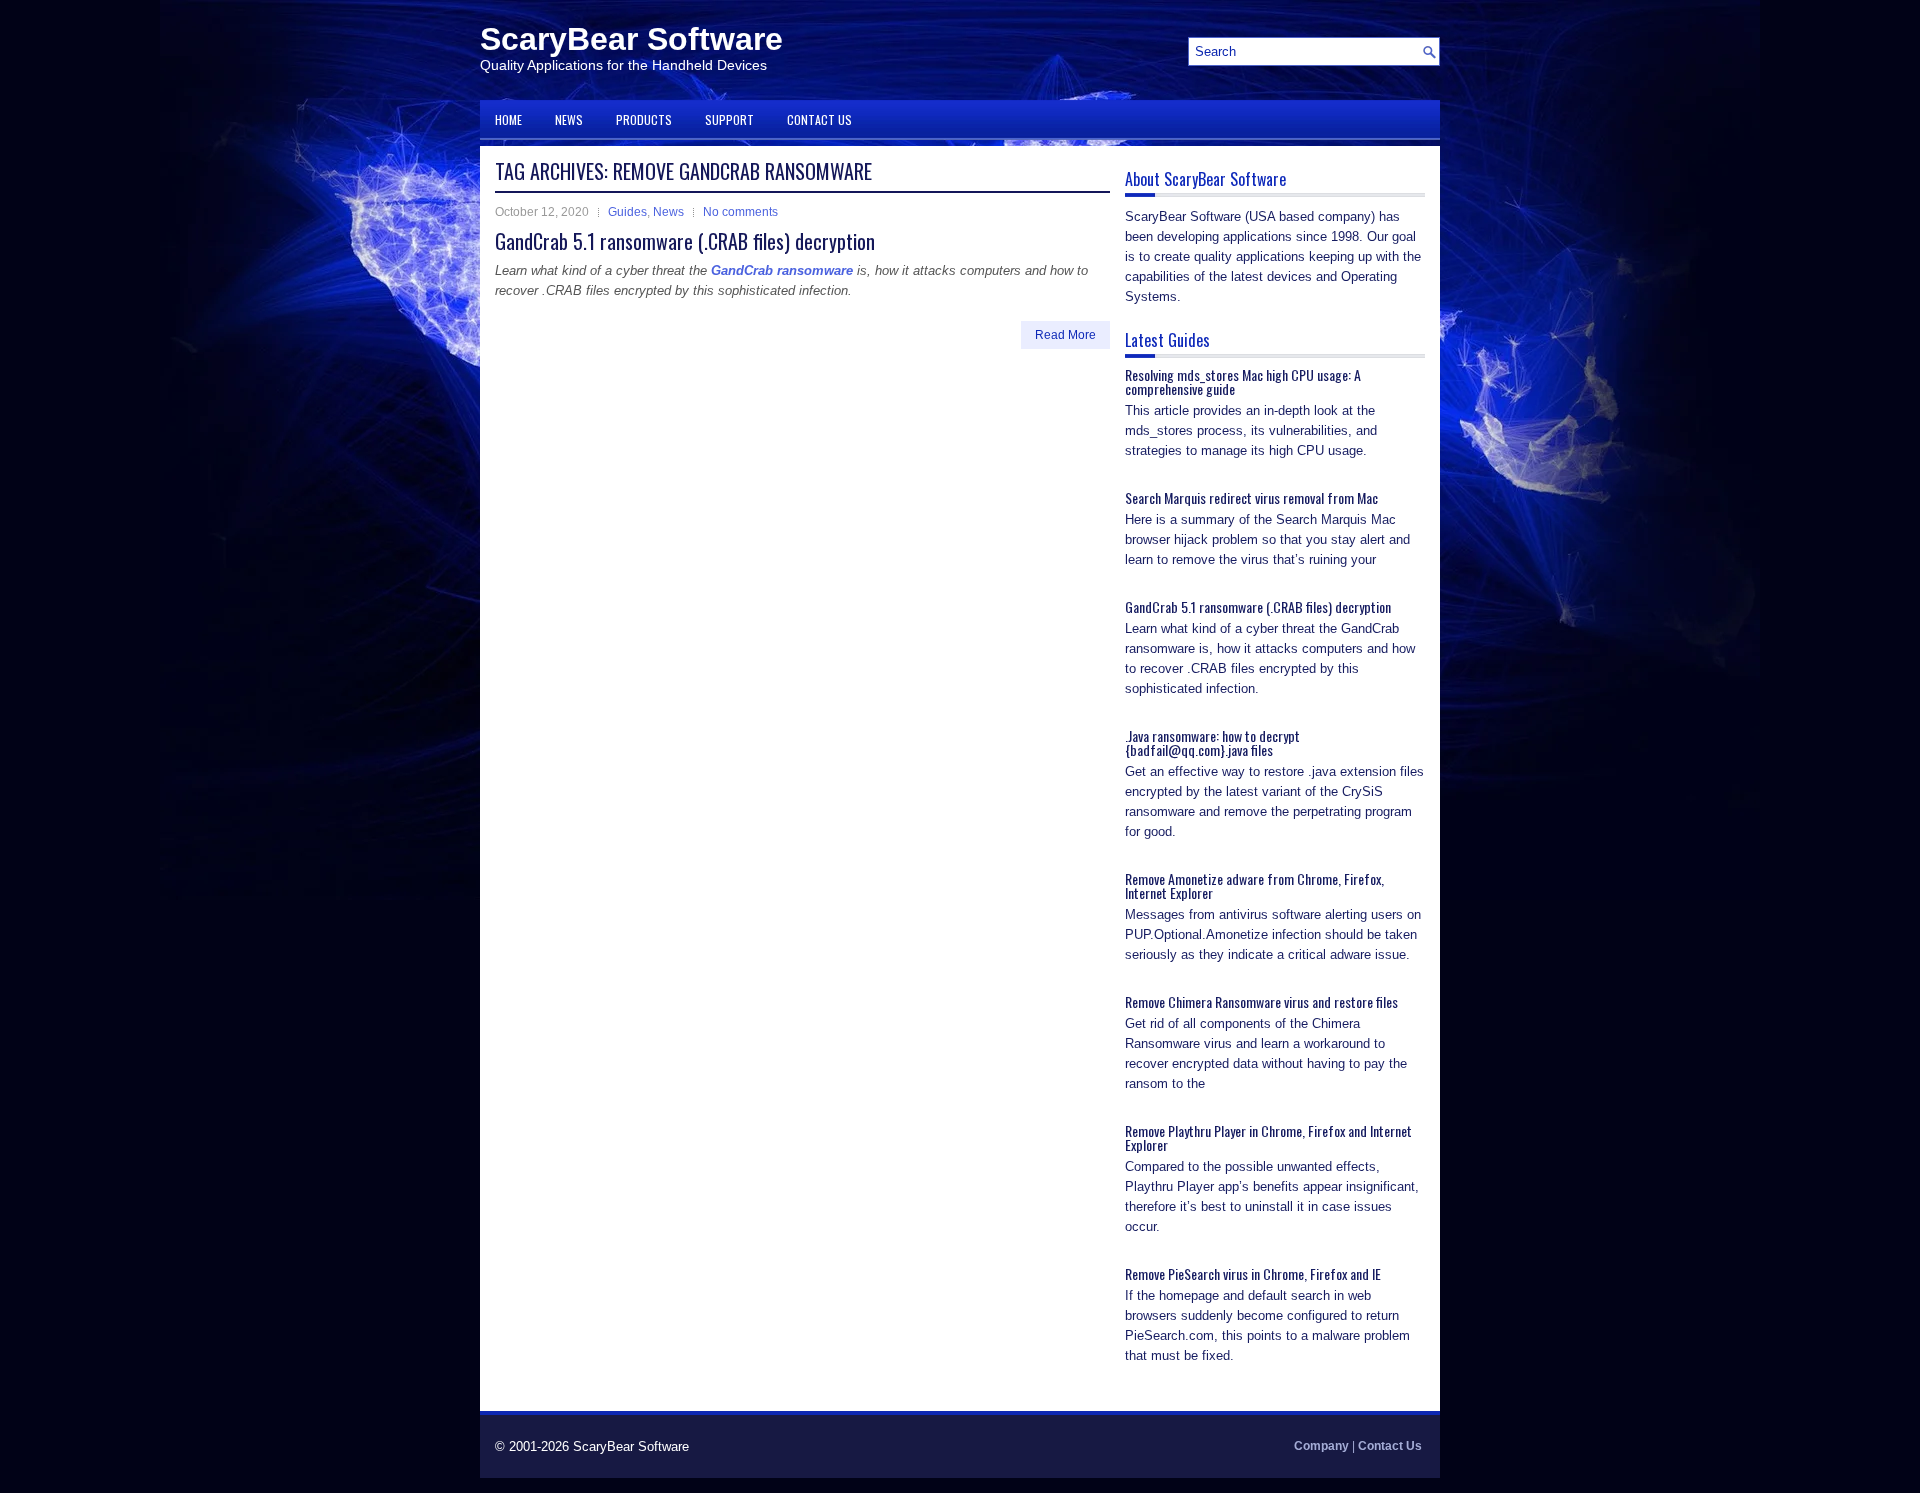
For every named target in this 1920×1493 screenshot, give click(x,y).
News (569, 119)
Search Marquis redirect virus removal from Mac (1251, 497)
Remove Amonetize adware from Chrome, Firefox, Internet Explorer (1254, 885)
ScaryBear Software (631, 39)
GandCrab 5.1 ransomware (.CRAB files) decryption (685, 241)
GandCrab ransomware (782, 270)
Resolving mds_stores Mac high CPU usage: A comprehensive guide (1243, 381)
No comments (740, 212)
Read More (1065, 335)
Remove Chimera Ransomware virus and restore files (1261, 1001)
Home (508, 119)
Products (644, 119)
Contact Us (819, 119)
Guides (627, 212)
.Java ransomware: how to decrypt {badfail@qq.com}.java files (1212, 742)
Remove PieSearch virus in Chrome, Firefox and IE (1253, 1273)
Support (729, 119)
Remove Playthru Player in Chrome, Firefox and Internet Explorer (1268, 1137)
